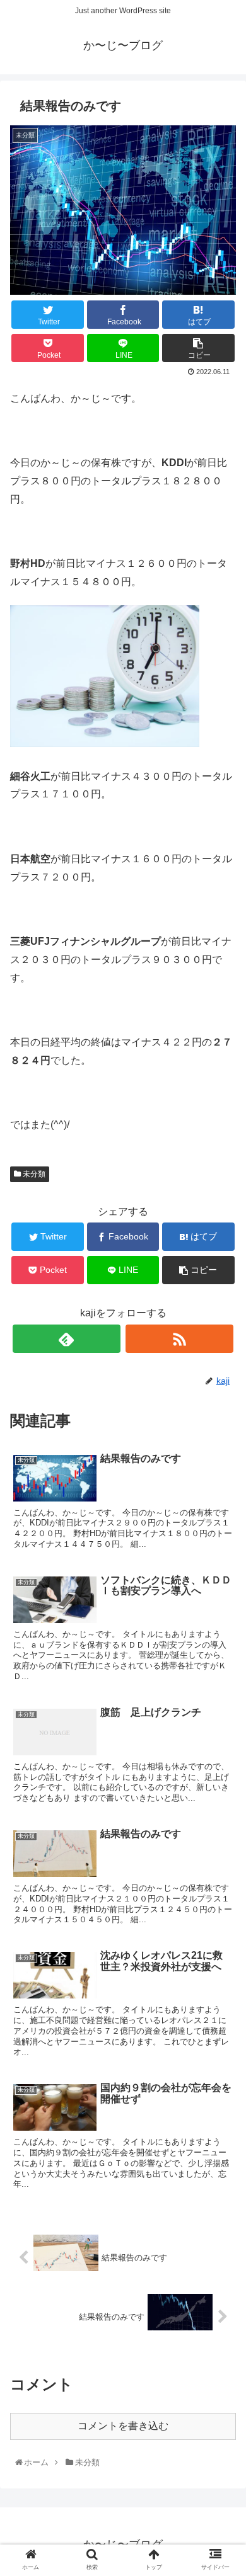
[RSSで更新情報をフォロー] (180, 1339)
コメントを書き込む (123, 2426)
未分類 (33, 1174)
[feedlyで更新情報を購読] (67, 1339)
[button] (223, 1619)
